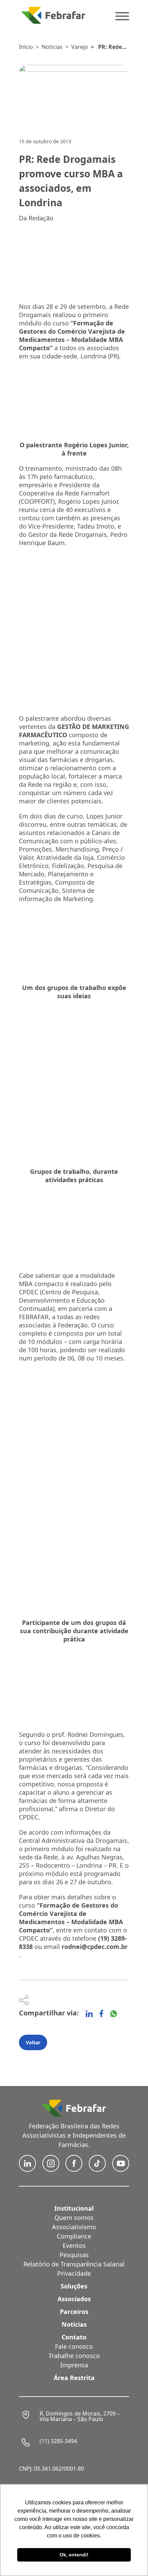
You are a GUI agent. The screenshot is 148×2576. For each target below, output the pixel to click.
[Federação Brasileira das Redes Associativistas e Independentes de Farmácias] (53, 15)
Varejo (80, 47)
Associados (74, 2299)
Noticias (52, 47)
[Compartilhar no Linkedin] (89, 2014)
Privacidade (74, 2273)
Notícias (74, 2324)
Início (26, 47)
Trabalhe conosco (74, 2356)
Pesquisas (74, 2255)
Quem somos (74, 2218)
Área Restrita (74, 2378)
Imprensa (74, 2365)
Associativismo (74, 2227)
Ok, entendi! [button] (74, 2555)
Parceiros (74, 2312)
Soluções (74, 2286)
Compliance (74, 2236)
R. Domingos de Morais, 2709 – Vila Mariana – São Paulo (80, 2416)
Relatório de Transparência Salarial (74, 2264)
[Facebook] (101, 2014)
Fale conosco (74, 2346)
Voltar (33, 2042)
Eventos (74, 2245)
